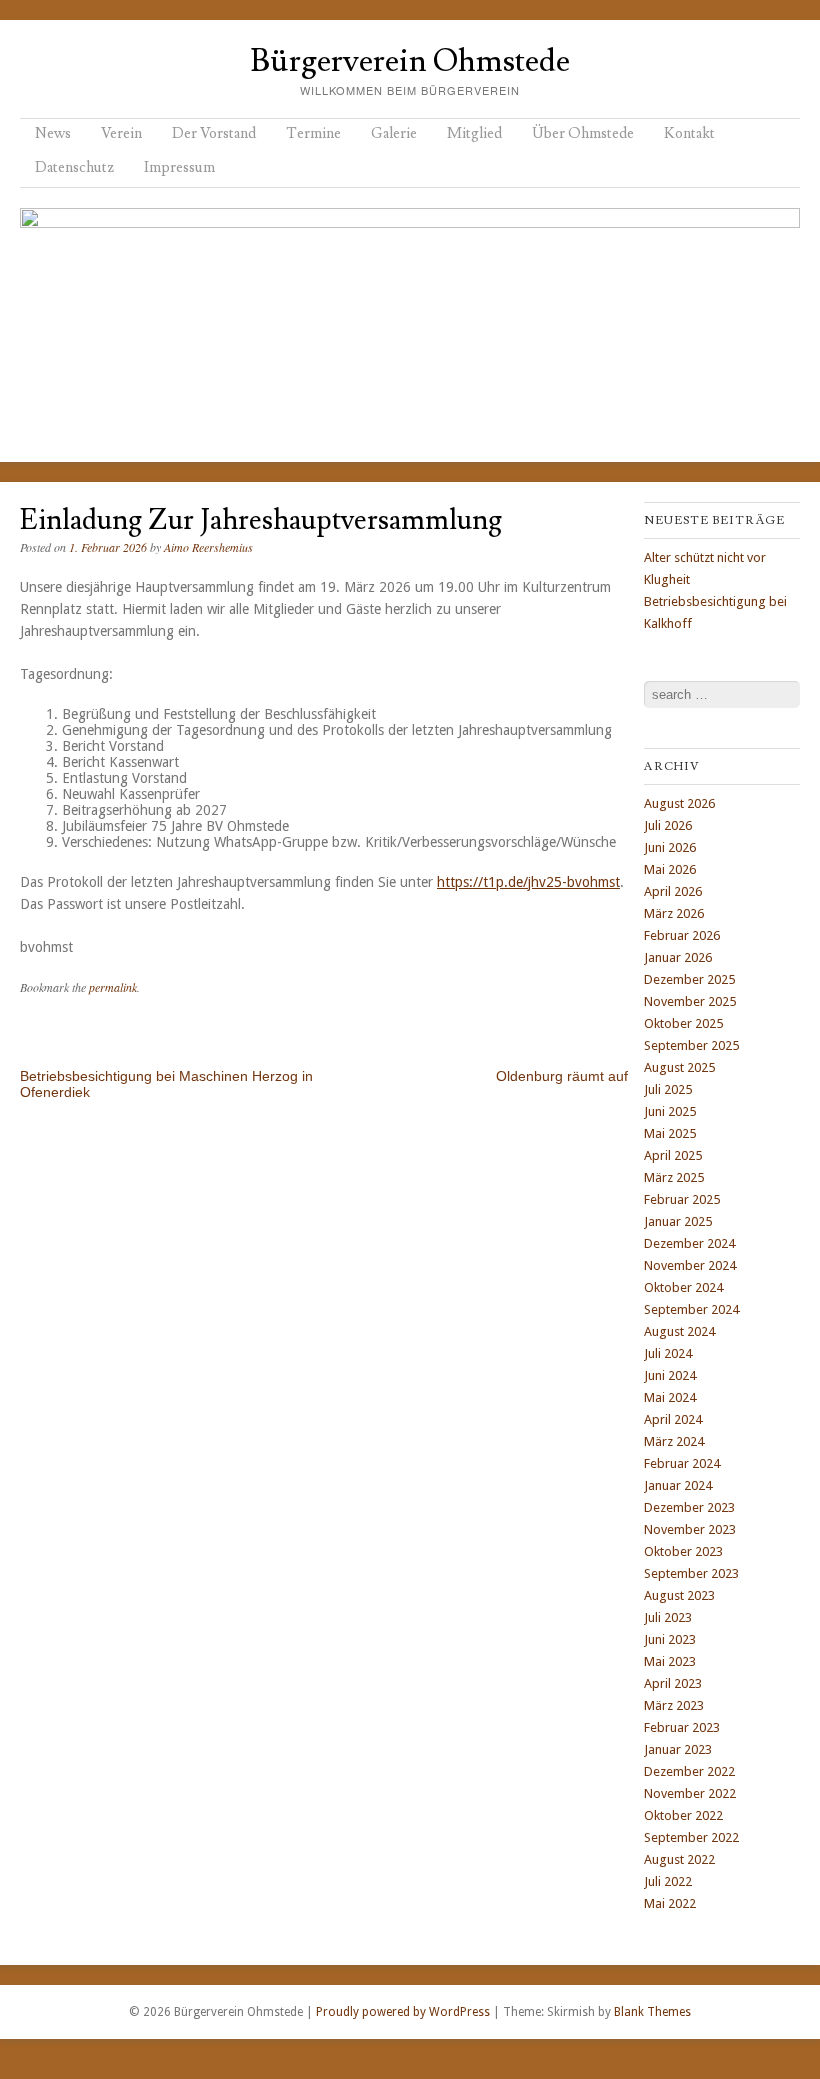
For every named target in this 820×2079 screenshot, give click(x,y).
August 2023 (679, 1595)
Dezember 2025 (689, 979)
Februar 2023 (682, 1727)
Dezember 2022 (689, 1771)
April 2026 (673, 891)
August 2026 (679, 803)
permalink (113, 987)
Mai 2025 (670, 1133)
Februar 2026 (682, 935)
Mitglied (474, 133)
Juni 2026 (670, 847)
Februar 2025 (682, 1199)
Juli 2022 (668, 1881)
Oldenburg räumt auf (562, 1076)
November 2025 (690, 1001)
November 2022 (690, 1793)
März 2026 (674, 913)
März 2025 (674, 1177)
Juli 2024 (668, 1353)
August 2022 (679, 1859)
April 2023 (673, 1683)
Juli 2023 (668, 1617)
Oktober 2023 (683, 1551)
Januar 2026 (678, 957)
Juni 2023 (670, 1639)
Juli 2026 (668, 825)
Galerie (394, 133)
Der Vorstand (214, 133)
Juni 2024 (670, 1375)
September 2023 (691, 1573)
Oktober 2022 (683, 1815)
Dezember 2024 (689, 1243)
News (53, 133)
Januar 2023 (678, 1749)
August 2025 (679, 1067)
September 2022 (691, 1837)
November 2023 (690, 1529)
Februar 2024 (682, 1463)
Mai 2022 (670, 1903)
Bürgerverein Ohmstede (410, 61)
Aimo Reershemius (208, 547)
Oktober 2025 (683, 1023)
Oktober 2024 (683, 1287)
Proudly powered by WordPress (403, 2012)
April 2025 (673, 1155)
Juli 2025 (668, 1089)
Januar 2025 (678, 1221)
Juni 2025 (670, 1111)
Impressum (179, 167)
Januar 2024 (678, 1485)
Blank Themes (652, 2012)
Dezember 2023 (689, 1507)
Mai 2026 (670, 869)
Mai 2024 (670, 1397)
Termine (313, 133)
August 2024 (679, 1331)
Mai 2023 (670, 1661)
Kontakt (689, 133)
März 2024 (674, 1441)
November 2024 (690, 1265)
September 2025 (691, 1045)
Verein (121, 133)
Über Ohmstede (583, 133)
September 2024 (691, 1309)
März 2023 (674, 1705)
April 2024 (673, 1419)
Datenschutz (74, 167)
